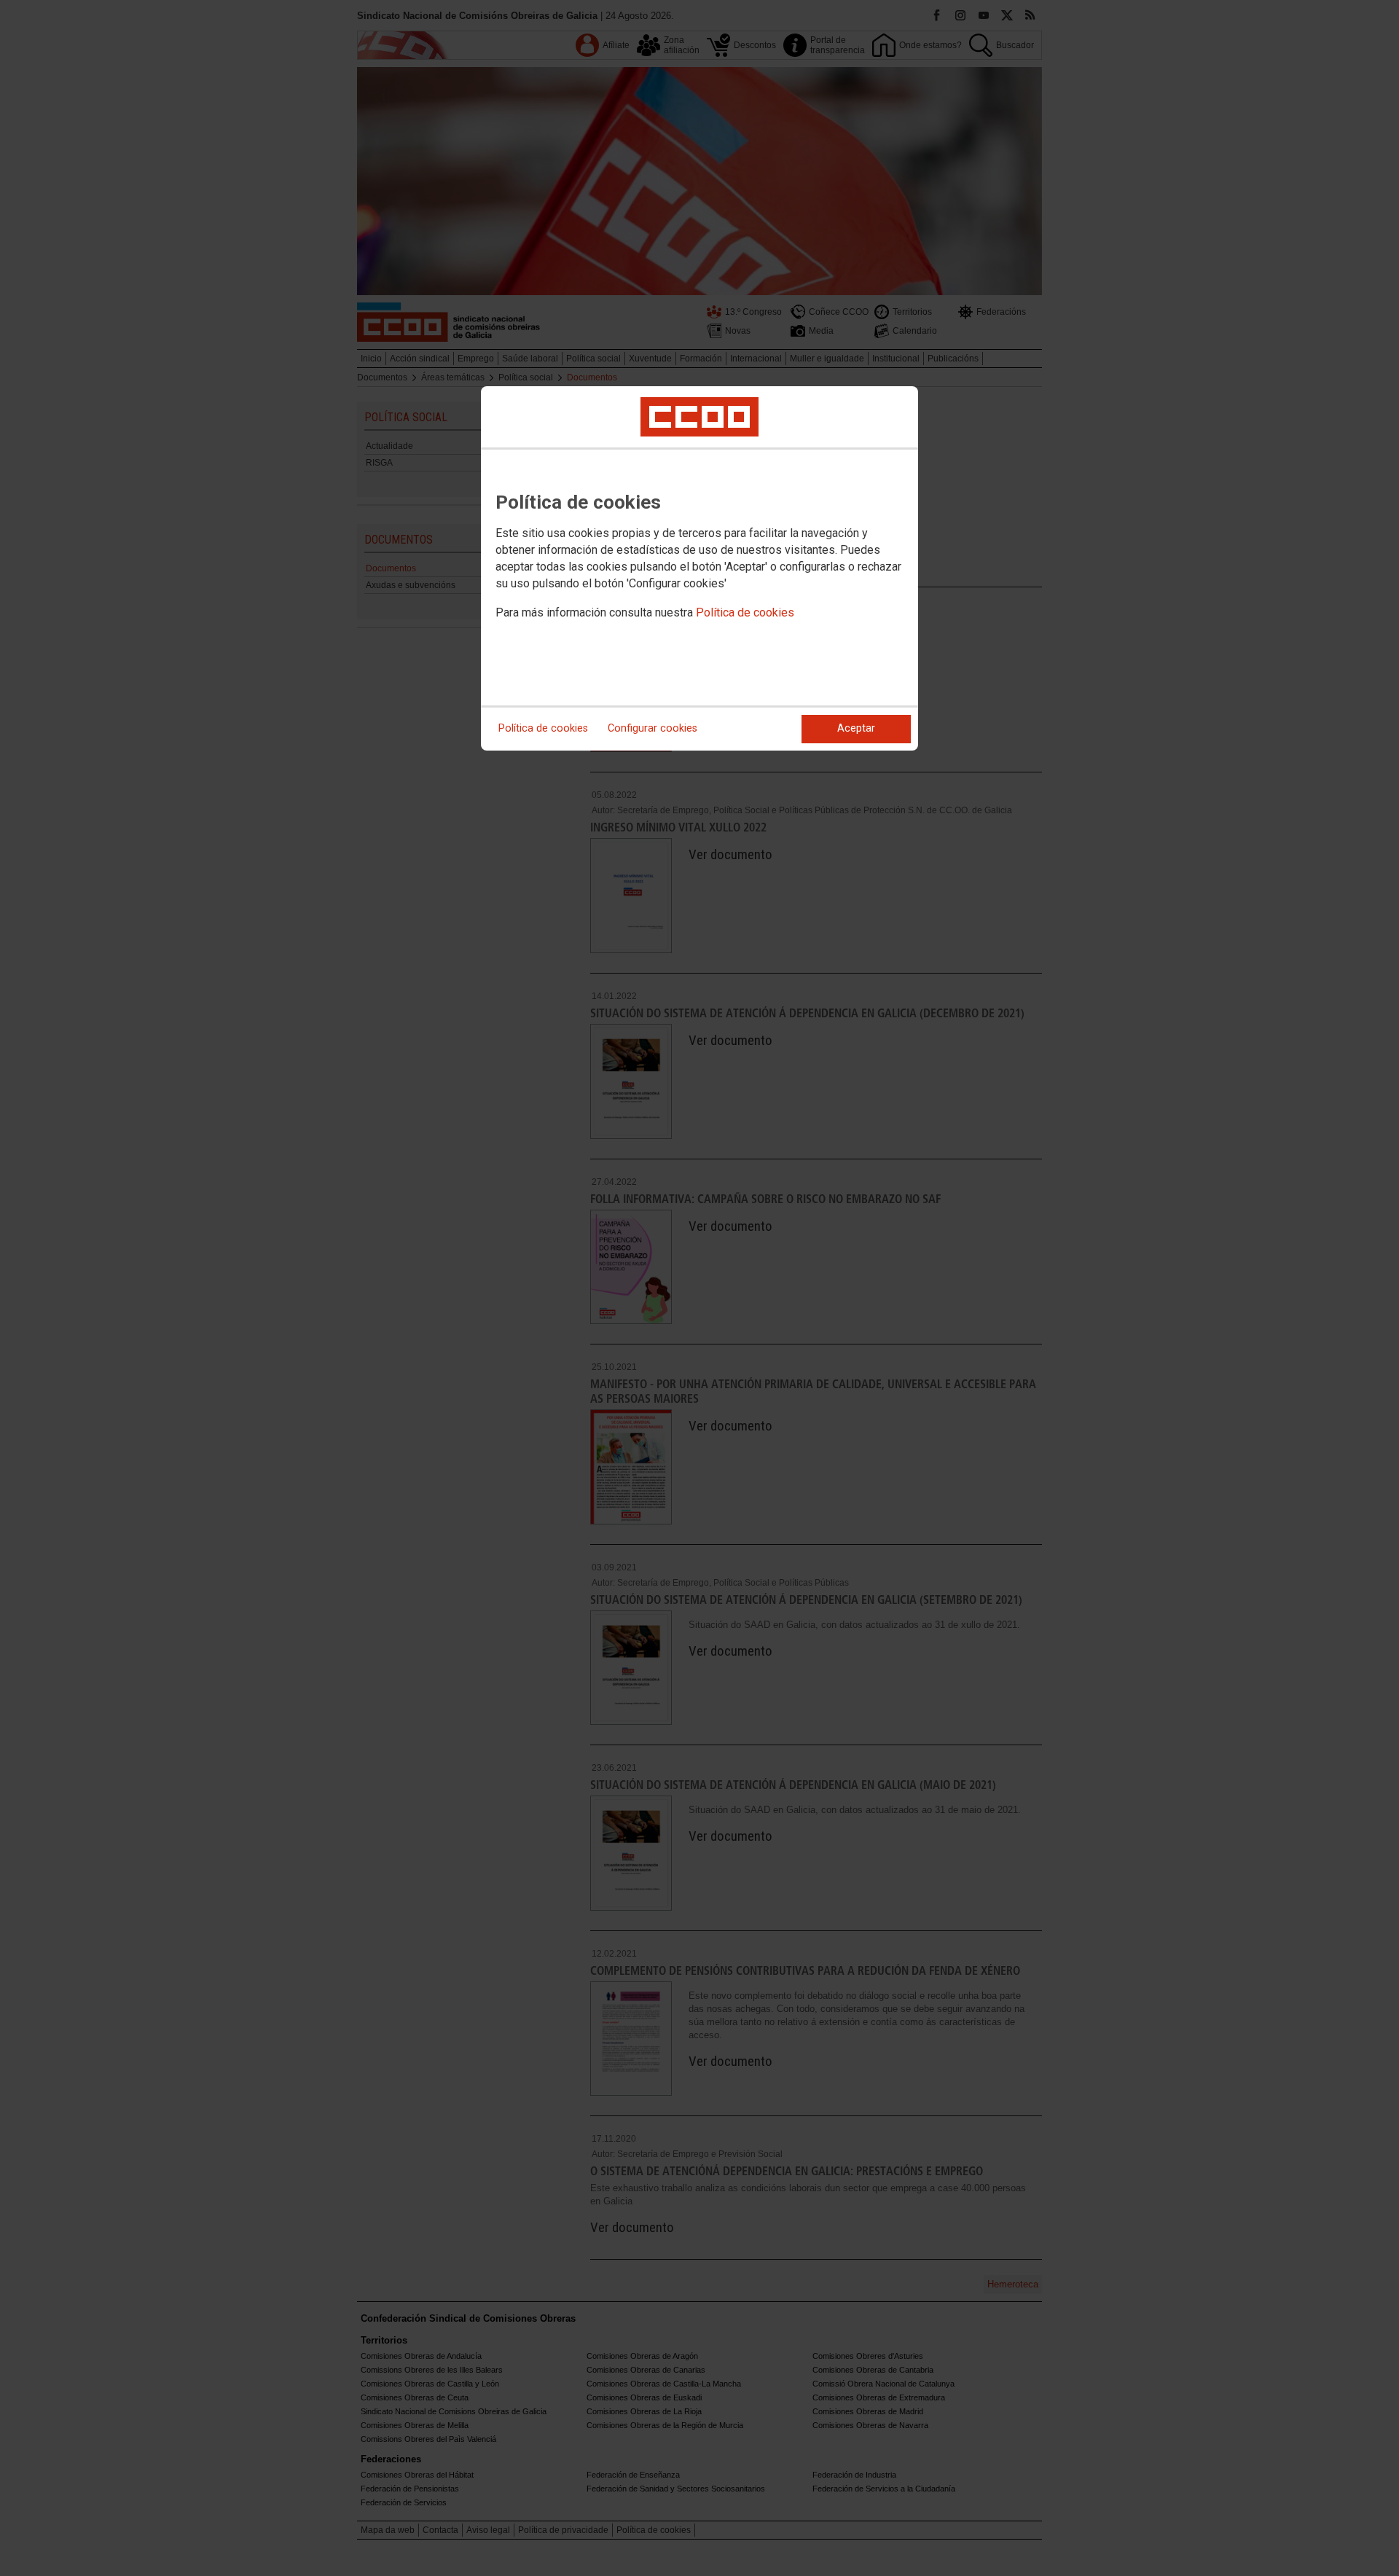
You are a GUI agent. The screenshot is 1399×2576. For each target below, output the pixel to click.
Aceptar (856, 728)
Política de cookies (745, 612)
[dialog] (699, 568)
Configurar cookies (653, 728)
